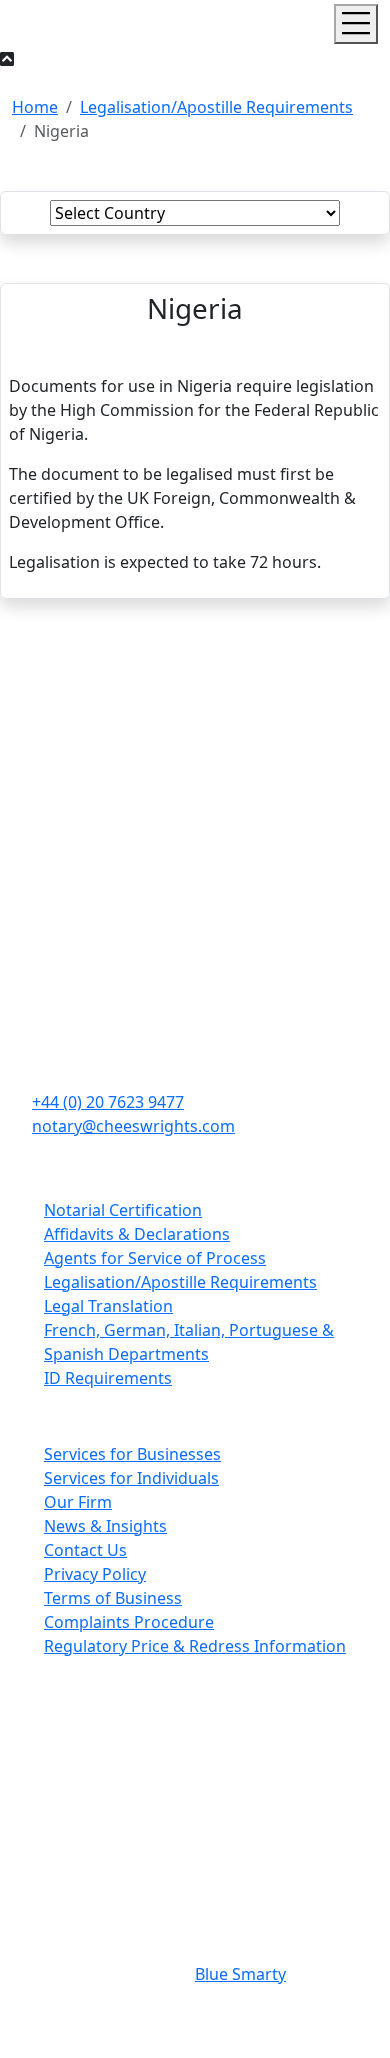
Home (35, 107)
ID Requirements (108, 1378)
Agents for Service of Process (155, 1258)
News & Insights (105, 1526)
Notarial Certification (123, 1210)
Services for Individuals (131, 1478)
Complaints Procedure (129, 1622)
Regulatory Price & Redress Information (195, 1646)
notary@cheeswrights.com (133, 1126)
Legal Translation (108, 1306)
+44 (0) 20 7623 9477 (108, 1102)
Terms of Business (113, 1598)
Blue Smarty (240, 1974)
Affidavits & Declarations (137, 1234)
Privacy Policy (95, 1574)
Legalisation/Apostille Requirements (216, 107)
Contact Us (85, 1550)
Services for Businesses (132, 1454)
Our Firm (78, 1502)
